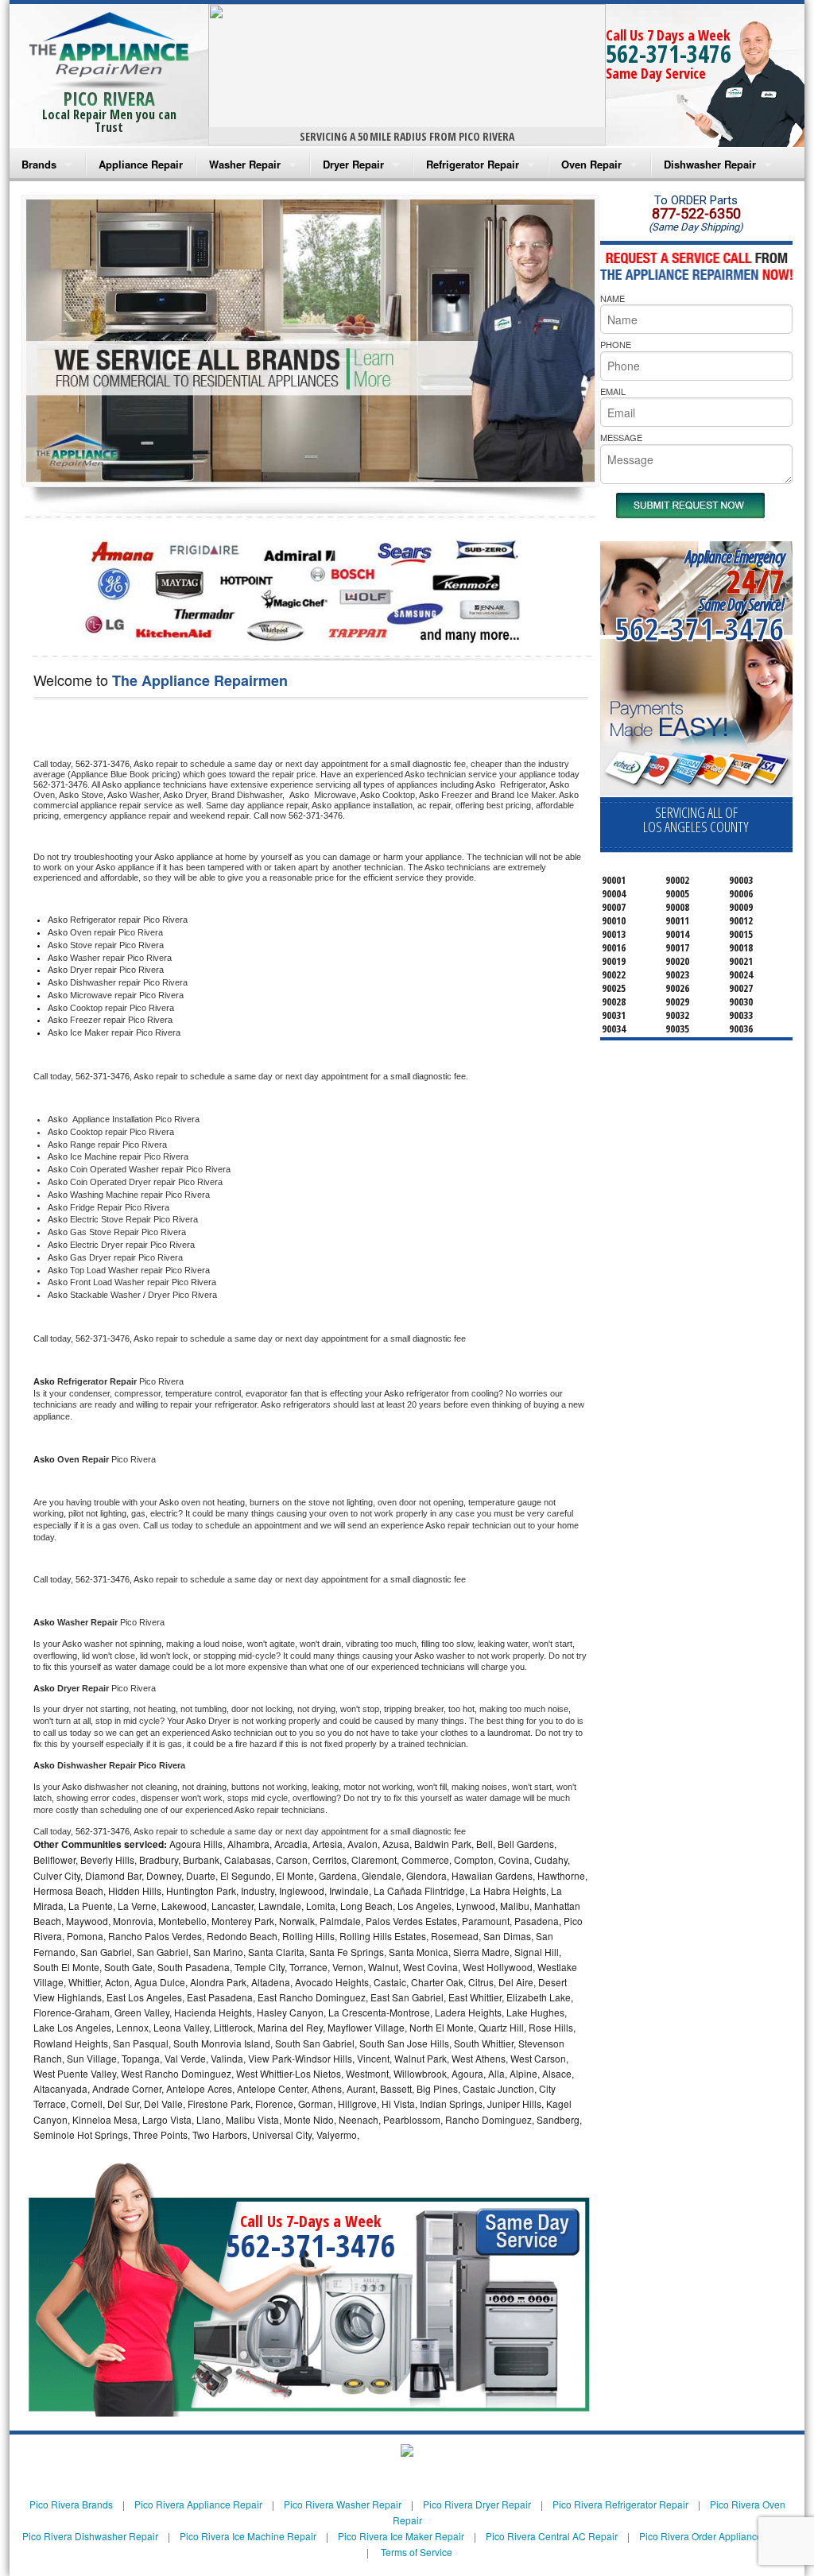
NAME (612, 298)
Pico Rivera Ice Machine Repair (248, 2536)
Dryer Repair (353, 164)
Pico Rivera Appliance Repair (198, 2504)
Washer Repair (245, 164)
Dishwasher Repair (710, 164)
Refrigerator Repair (473, 164)
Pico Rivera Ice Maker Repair (401, 2536)
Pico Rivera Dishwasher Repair (90, 2536)
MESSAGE (621, 437)
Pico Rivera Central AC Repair (552, 2536)
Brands (39, 164)
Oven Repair (591, 164)
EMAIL (613, 391)
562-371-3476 (669, 54)
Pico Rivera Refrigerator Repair (620, 2504)
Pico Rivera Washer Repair (343, 2504)
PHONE (616, 344)
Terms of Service (417, 2552)
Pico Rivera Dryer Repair (477, 2504)
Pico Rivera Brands (71, 2504)
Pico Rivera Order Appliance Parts (713, 2536)
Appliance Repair (141, 164)
